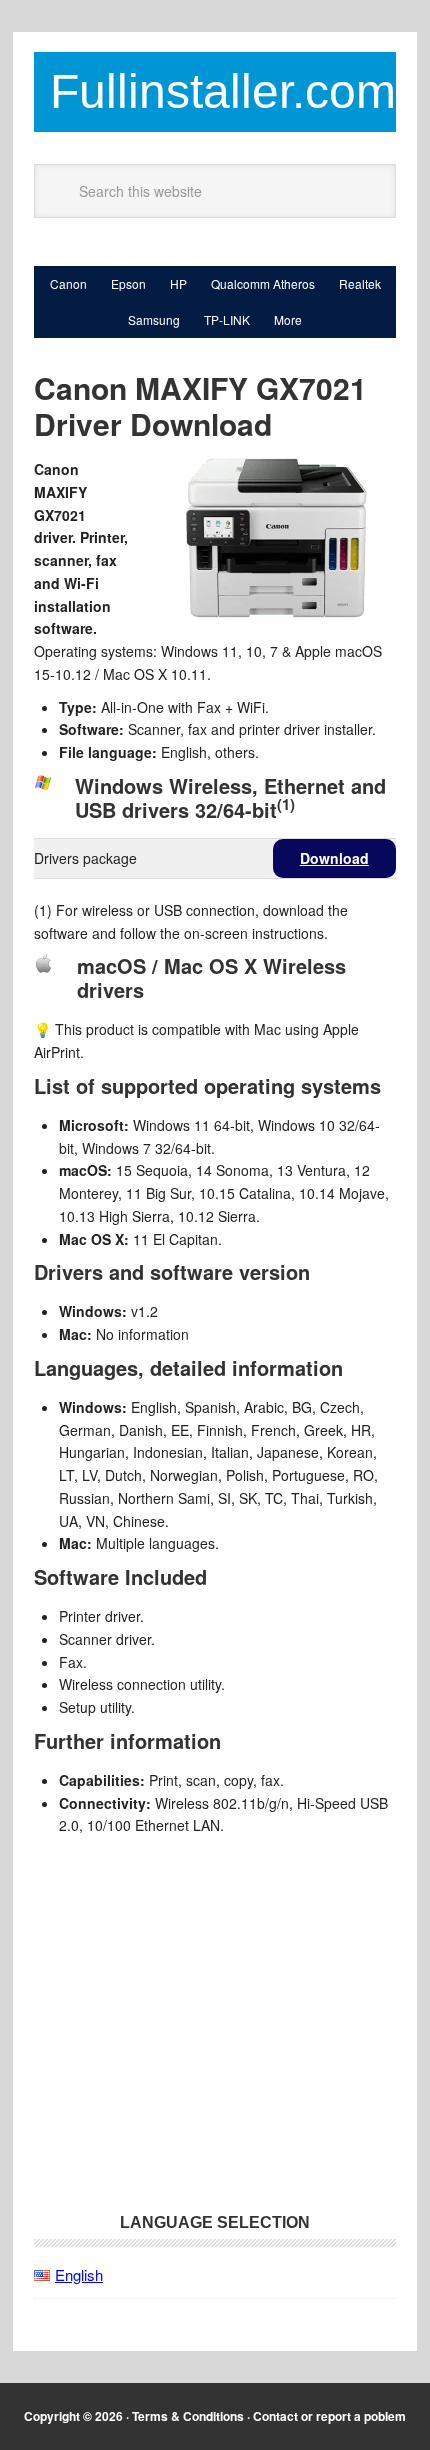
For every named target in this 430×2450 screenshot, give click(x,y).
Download (334, 858)
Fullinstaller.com (223, 91)
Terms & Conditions (188, 2416)
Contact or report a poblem (329, 2416)
